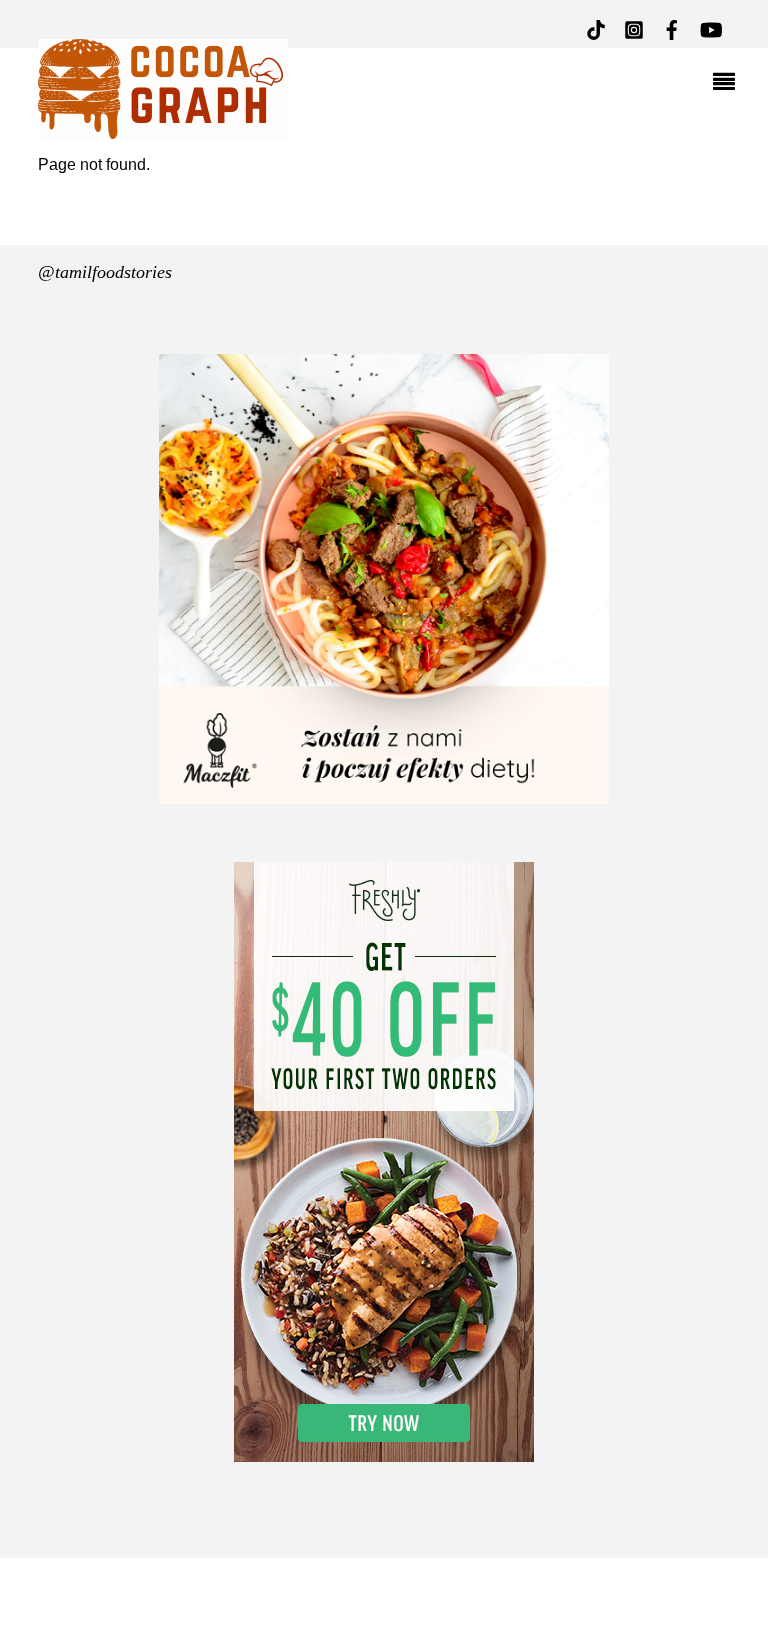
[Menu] (729, 84)
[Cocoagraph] (163, 127)
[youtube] (710, 27)
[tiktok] (596, 27)
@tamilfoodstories (105, 272)
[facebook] (672, 27)
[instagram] (634, 27)
